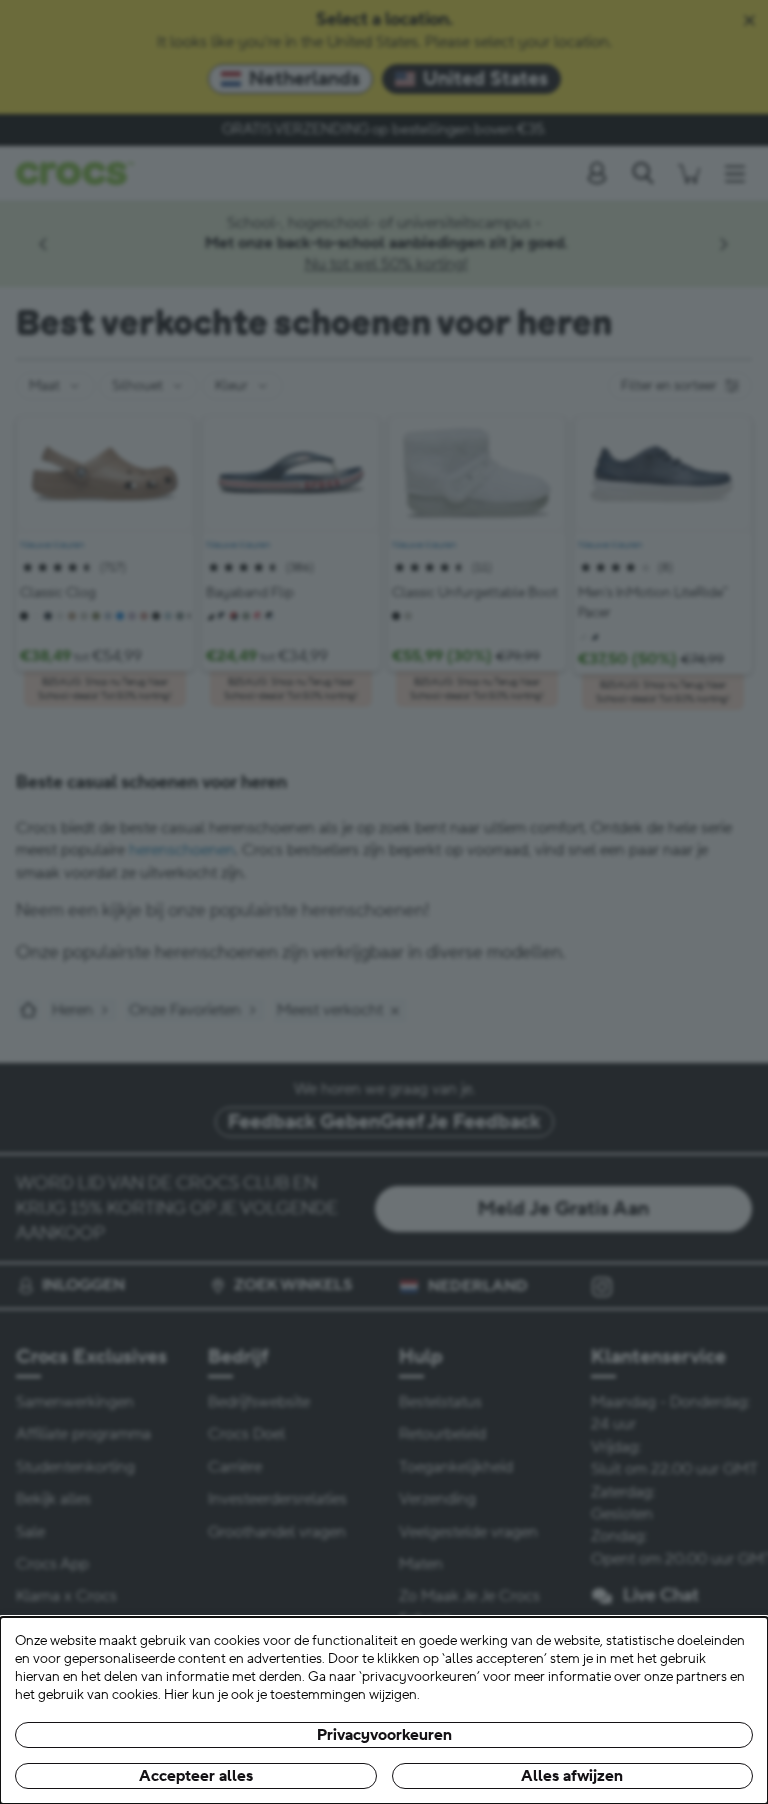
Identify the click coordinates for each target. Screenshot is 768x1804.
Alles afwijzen (572, 1776)
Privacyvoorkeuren (384, 1735)
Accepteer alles (196, 1776)
